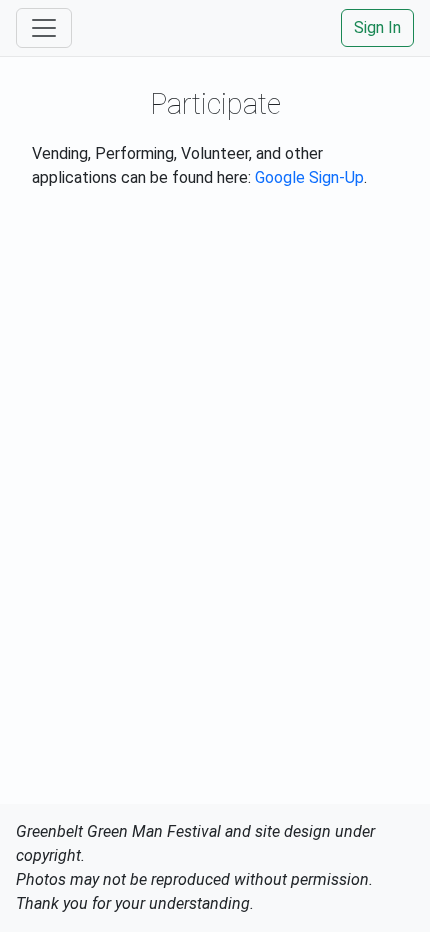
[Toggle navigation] (44, 28)
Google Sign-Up (309, 177)
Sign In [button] (377, 27)
